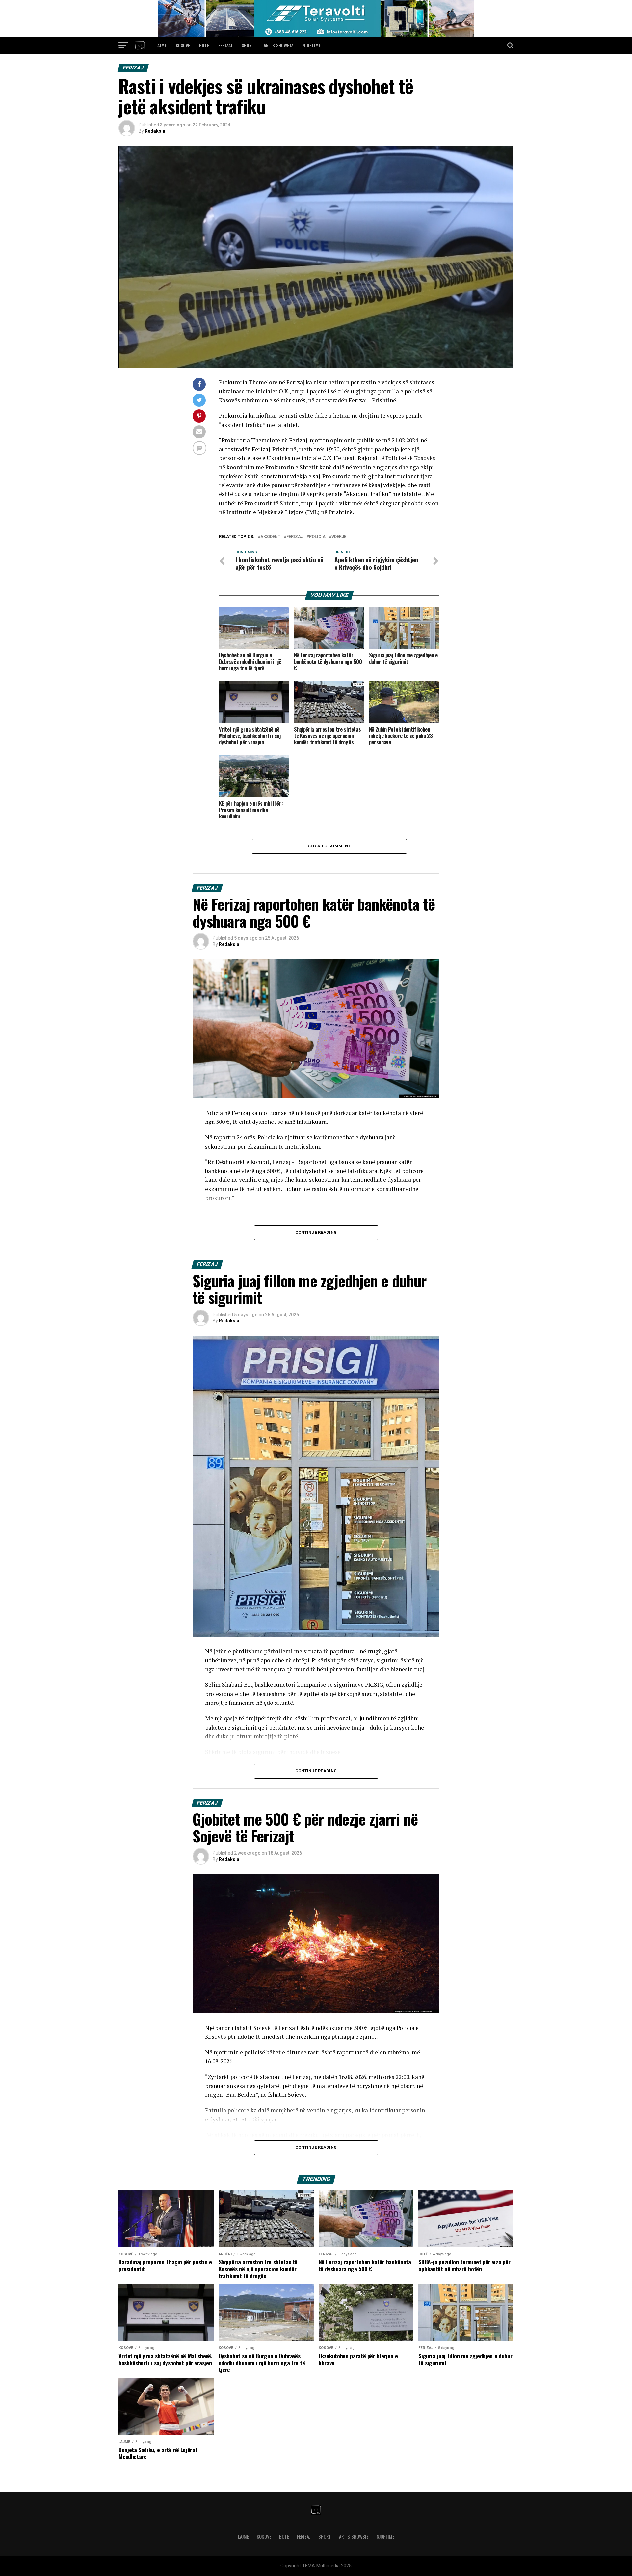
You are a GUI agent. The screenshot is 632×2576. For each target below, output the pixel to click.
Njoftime (312, 45)
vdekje (339, 537)
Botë (204, 45)
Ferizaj (225, 45)
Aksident (270, 537)
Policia (317, 537)
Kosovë (183, 45)
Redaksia (155, 131)
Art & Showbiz (278, 45)
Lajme (161, 45)
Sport (248, 45)
